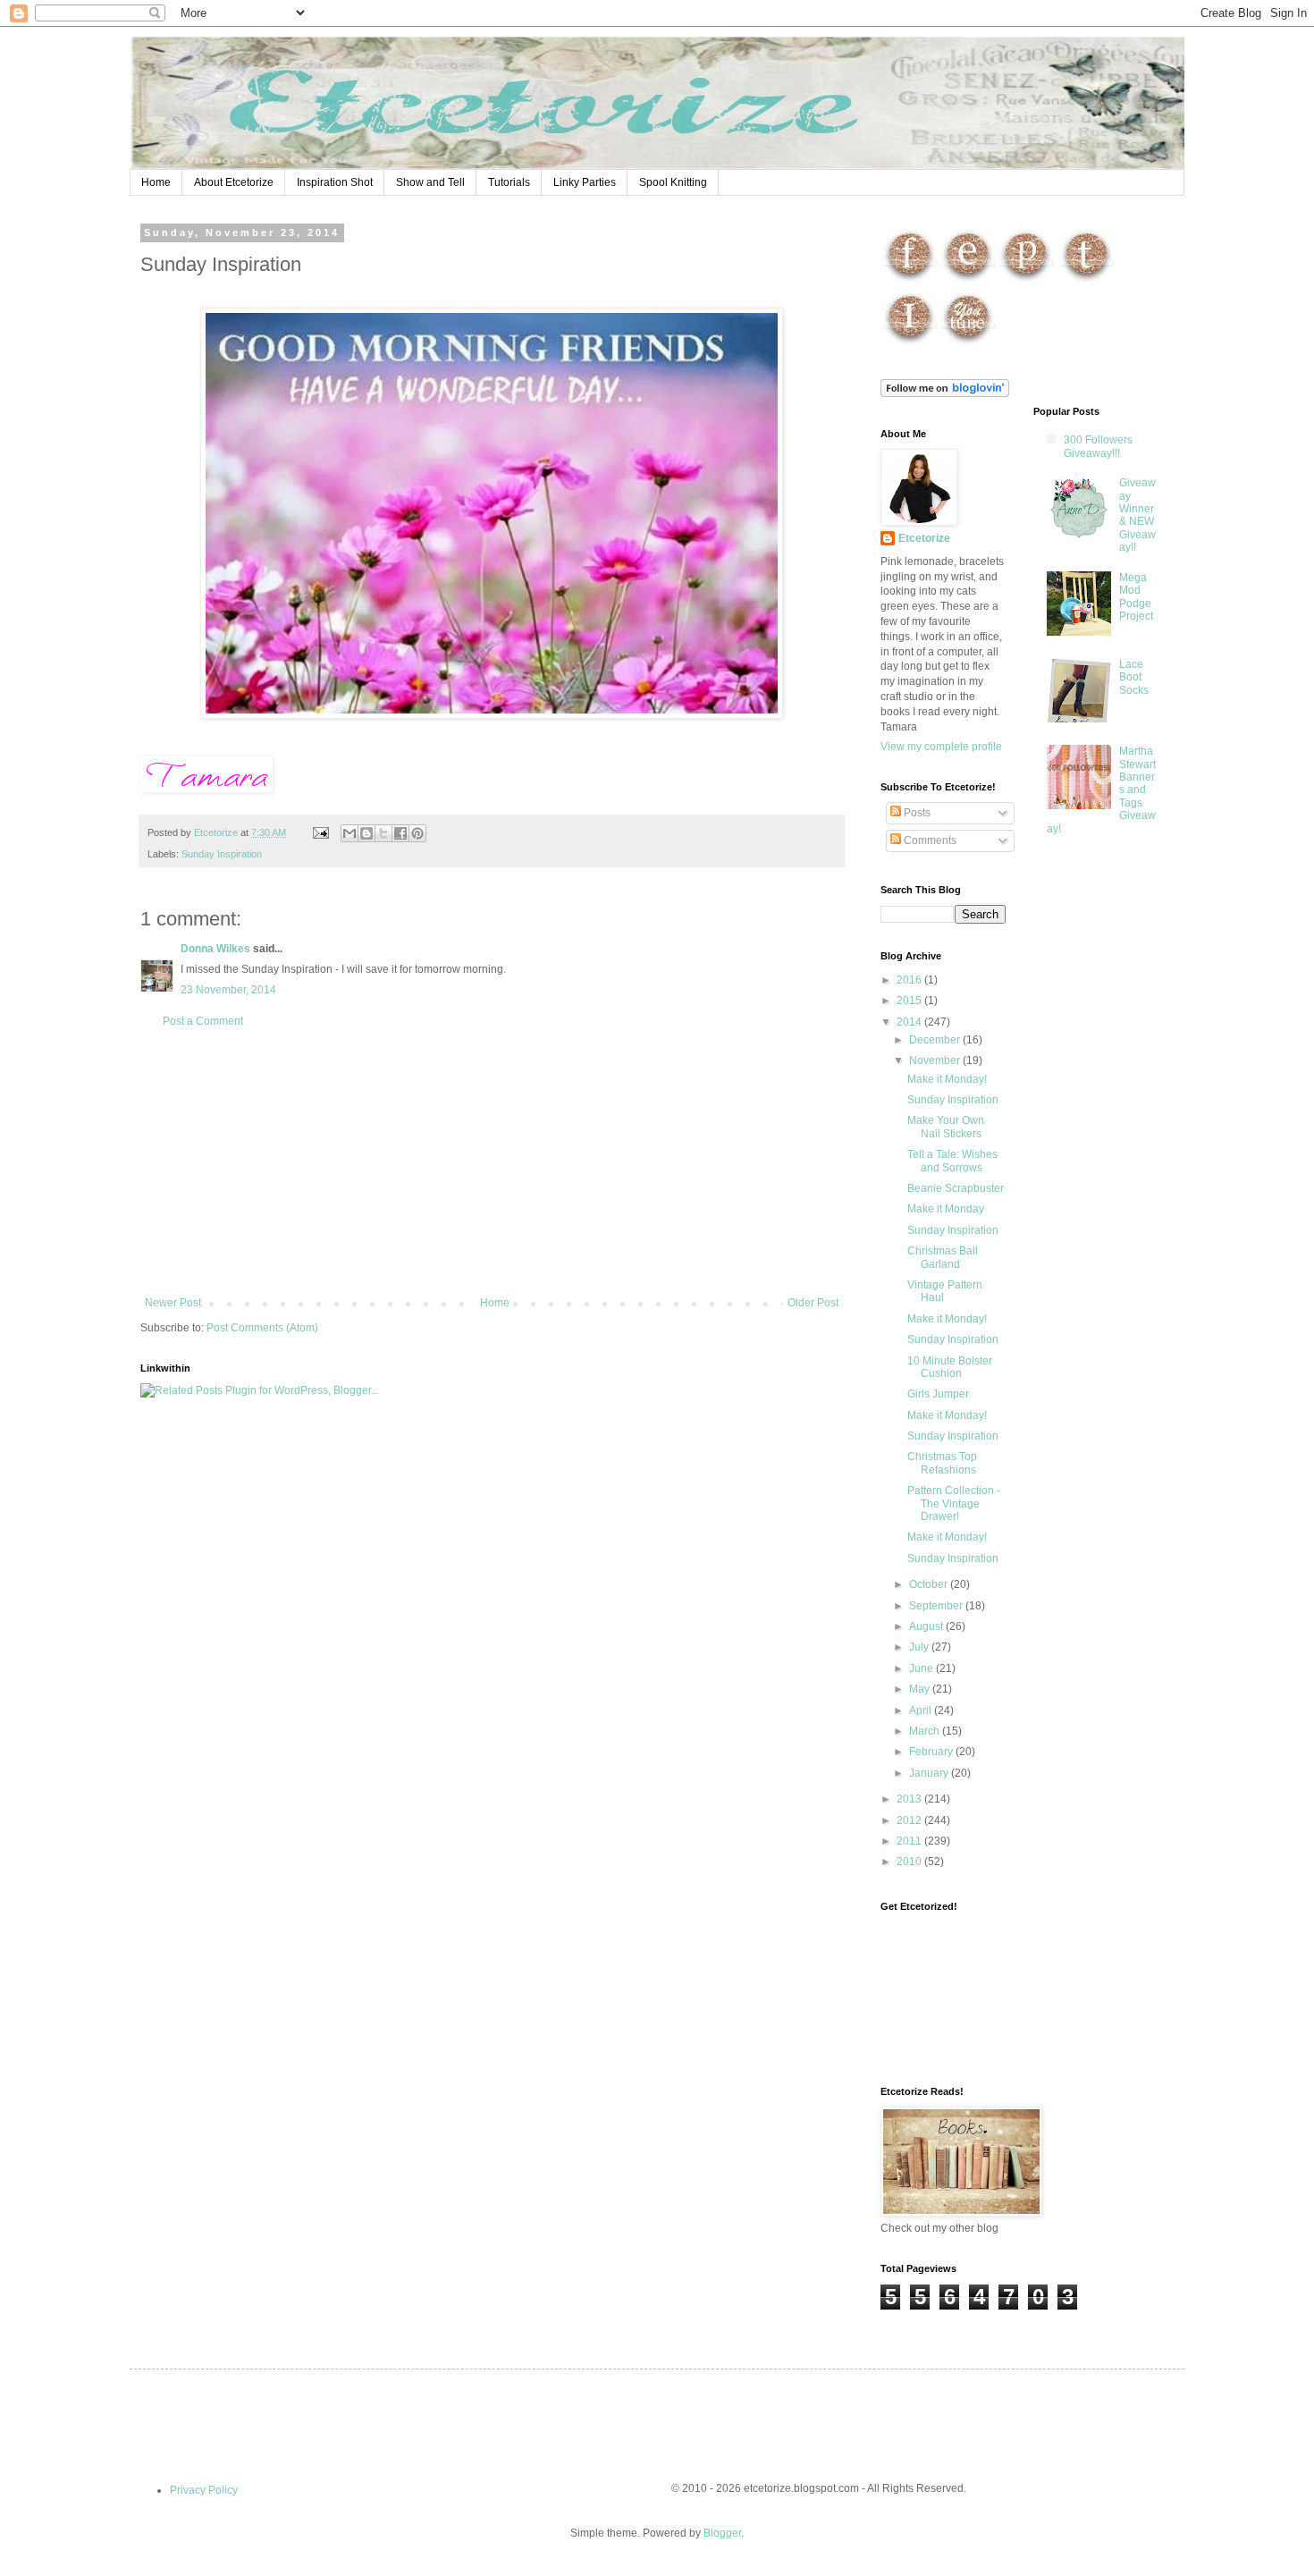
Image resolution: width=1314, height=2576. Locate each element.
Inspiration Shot (335, 182)
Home (156, 182)
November (936, 1060)
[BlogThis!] (366, 833)
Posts (916, 813)
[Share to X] (383, 833)
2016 (910, 980)
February (932, 1752)
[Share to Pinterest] (417, 833)
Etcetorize (924, 538)
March (926, 1731)
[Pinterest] (1026, 282)
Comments (929, 840)
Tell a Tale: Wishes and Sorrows (952, 1161)
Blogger (722, 2533)
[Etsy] (968, 282)
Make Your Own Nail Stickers (946, 1127)
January (930, 1773)
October (930, 1584)
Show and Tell (430, 182)
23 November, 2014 (228, 990)
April (922, 1710)
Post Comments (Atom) (262, 1328)
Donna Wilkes (215, 949)
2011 (910, 1841)
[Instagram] (910, 344)
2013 (910, 1799)
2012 (910, 1820)
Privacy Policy (204, 2490)
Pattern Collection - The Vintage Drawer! (954, 1503)
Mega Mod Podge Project (1136, 597)
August (927, 1626)
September (937, 1606)
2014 (910, 1022)
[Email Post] (320, 832)
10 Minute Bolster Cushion (950, 1367)
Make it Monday (946, 1209)
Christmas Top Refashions (942, 1463)
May (921, 1689)
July (920, 1647)
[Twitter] (1087, 282)
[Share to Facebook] (400, 833)
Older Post (813, 1303)
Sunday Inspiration (222, 854)
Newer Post (173, 1303)
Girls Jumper (938, 1394)
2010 (910, 1862)
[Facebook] (910, 282)
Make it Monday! (947, 1079)
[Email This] (350, 833)
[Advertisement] (492, 1162)
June (922, 1668)
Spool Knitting (673, 182)
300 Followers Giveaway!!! (1098, 446)
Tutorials (509, 182)
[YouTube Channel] (968, 344)
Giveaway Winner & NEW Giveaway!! (1137, 515)
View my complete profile (941, 747)
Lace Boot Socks (1134, 677)
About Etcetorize (234, 182)
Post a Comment (203, 1021)
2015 (910, 1001)
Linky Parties (585, 182)
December (936, 1040)
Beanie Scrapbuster (956, 1188)
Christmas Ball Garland (943, 1257)
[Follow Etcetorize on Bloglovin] (945, 393)
